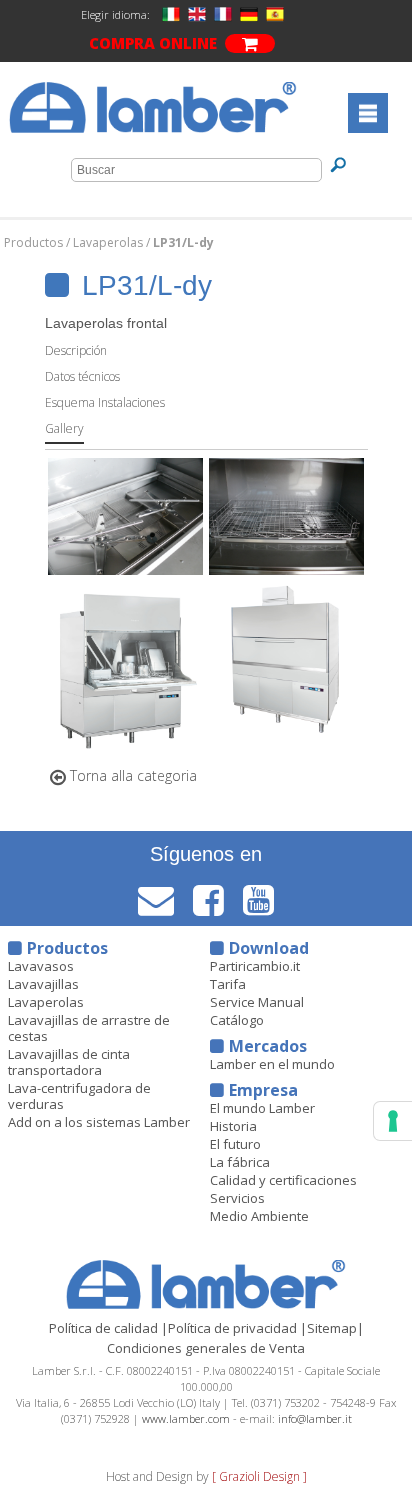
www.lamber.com (186, 1418)
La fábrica (240, 1162)
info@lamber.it (315, 1418)
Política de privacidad (232, 1328)
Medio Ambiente (259, 1216)
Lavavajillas (43, 984)
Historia (233, 1126)
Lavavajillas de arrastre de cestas (89, 1028)
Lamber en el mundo (272, 1064)
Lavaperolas (109, 242)
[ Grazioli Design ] (259, 1476)
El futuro (235, 1144)
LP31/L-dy (183, 242)
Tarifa (228, 984)
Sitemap (332, 1328)
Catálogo (237, 1020)
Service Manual (257, 1002)
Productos (35, 242)
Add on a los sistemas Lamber (99, 1122)
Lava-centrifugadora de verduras (79, 1096)
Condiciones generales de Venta (206, 1348)
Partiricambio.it (255, 966)
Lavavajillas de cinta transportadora (69, 1062)
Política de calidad (103, 1328)
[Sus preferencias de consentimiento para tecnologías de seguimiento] (393, 1121)
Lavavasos (41, 966)
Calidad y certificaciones (283, 1180)
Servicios (237, 1198)
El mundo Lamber (262, 1108)
